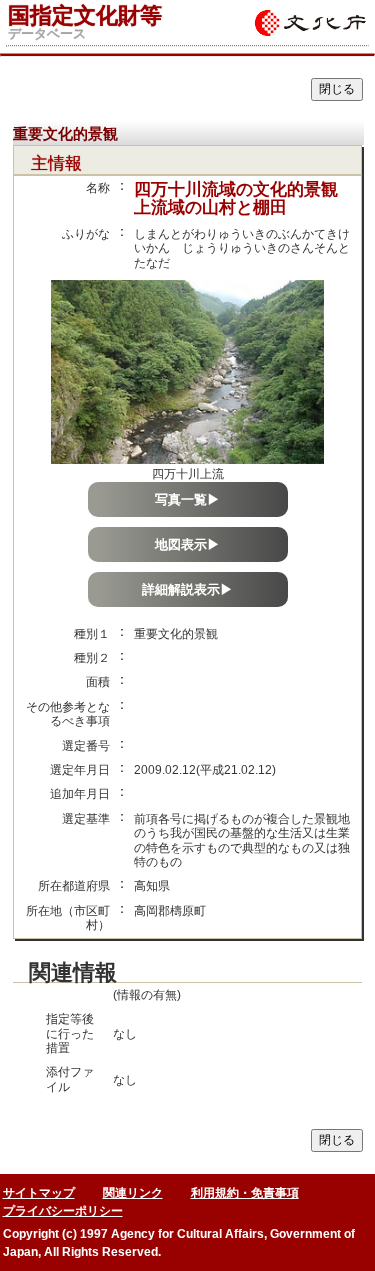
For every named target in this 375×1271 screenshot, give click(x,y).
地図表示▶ (187, 544)
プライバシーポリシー (63, 1211)
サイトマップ (39, 1193)
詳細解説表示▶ (187, 589)
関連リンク (133, 1193)
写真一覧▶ (187, 499)
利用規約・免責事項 (245, 1193)
